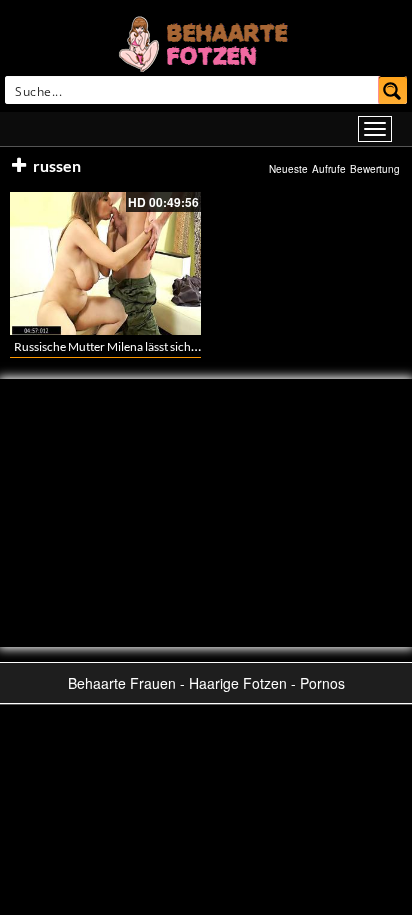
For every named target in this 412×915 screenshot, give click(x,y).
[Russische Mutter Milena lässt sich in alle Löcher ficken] (105, 263)
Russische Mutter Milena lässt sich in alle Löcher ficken (155, 346)
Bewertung (375, 169)
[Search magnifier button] (393, 90)
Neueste (288, 169)
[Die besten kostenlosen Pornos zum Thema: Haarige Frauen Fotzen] (206, 42)
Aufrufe (329, 169)
